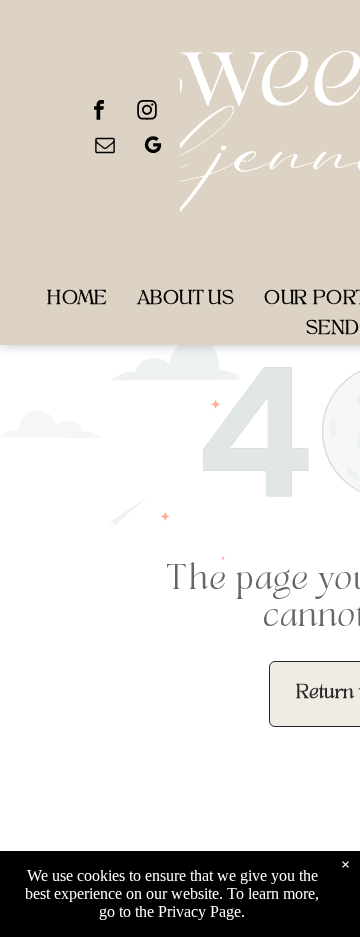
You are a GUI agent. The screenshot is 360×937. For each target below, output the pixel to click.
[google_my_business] (153, 147)
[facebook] (99, 112)
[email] (105, 147)
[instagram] (147, 112)
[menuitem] (77, 299)
